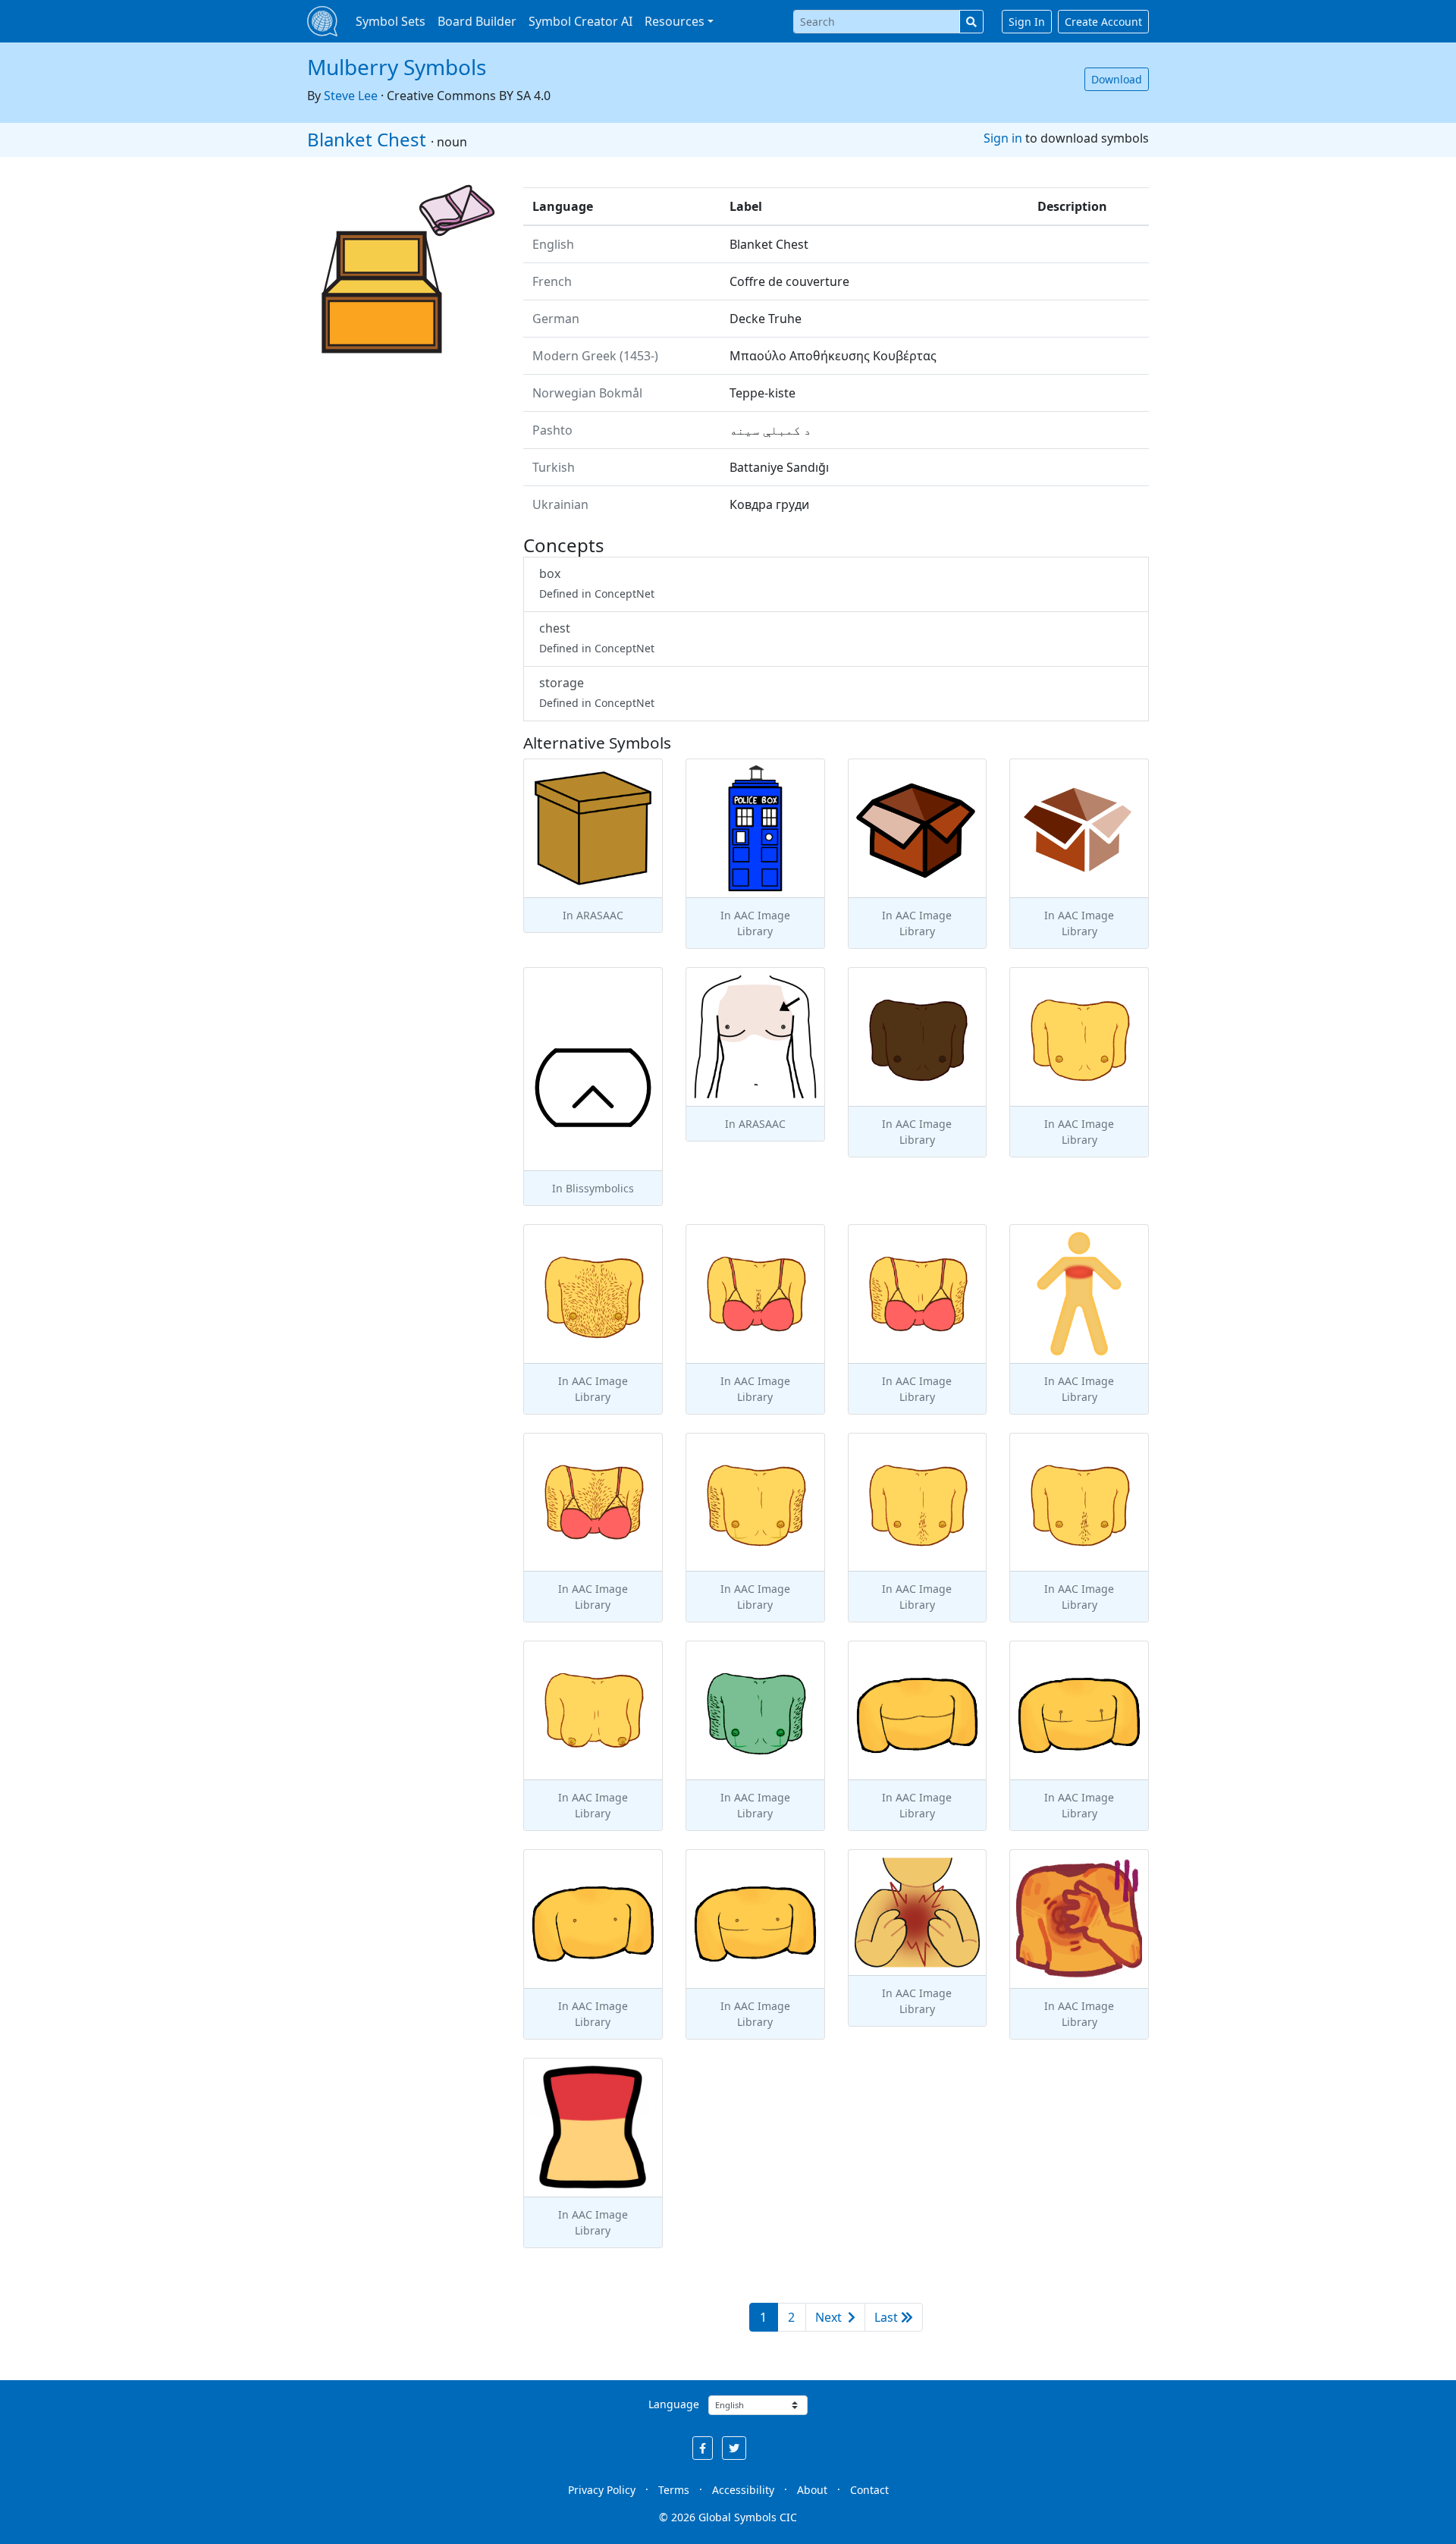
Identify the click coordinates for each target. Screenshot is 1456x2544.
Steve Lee (351, 96)
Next (830, 2317)
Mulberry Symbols (397, 67)
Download (1117, 79)
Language (674, 2404)
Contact (869, 2490)
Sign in (1003, 138)
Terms (674, 2490)
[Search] (971, 22)
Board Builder (477, 21)
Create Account (1103, 22)
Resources (675, 21)
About (812, 2490)
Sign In (1027, 22)
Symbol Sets (391, 21)
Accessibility (743, 2490)
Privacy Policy (602, 2490)
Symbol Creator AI (581, 21)
